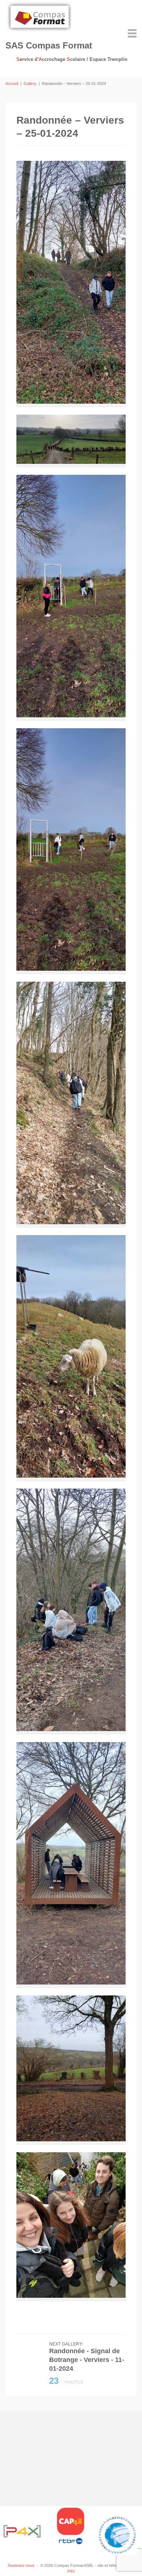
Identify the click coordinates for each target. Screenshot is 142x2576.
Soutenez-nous (21, 2565)
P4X (71, 2571)
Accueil (12, 84)
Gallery (30, 84)
